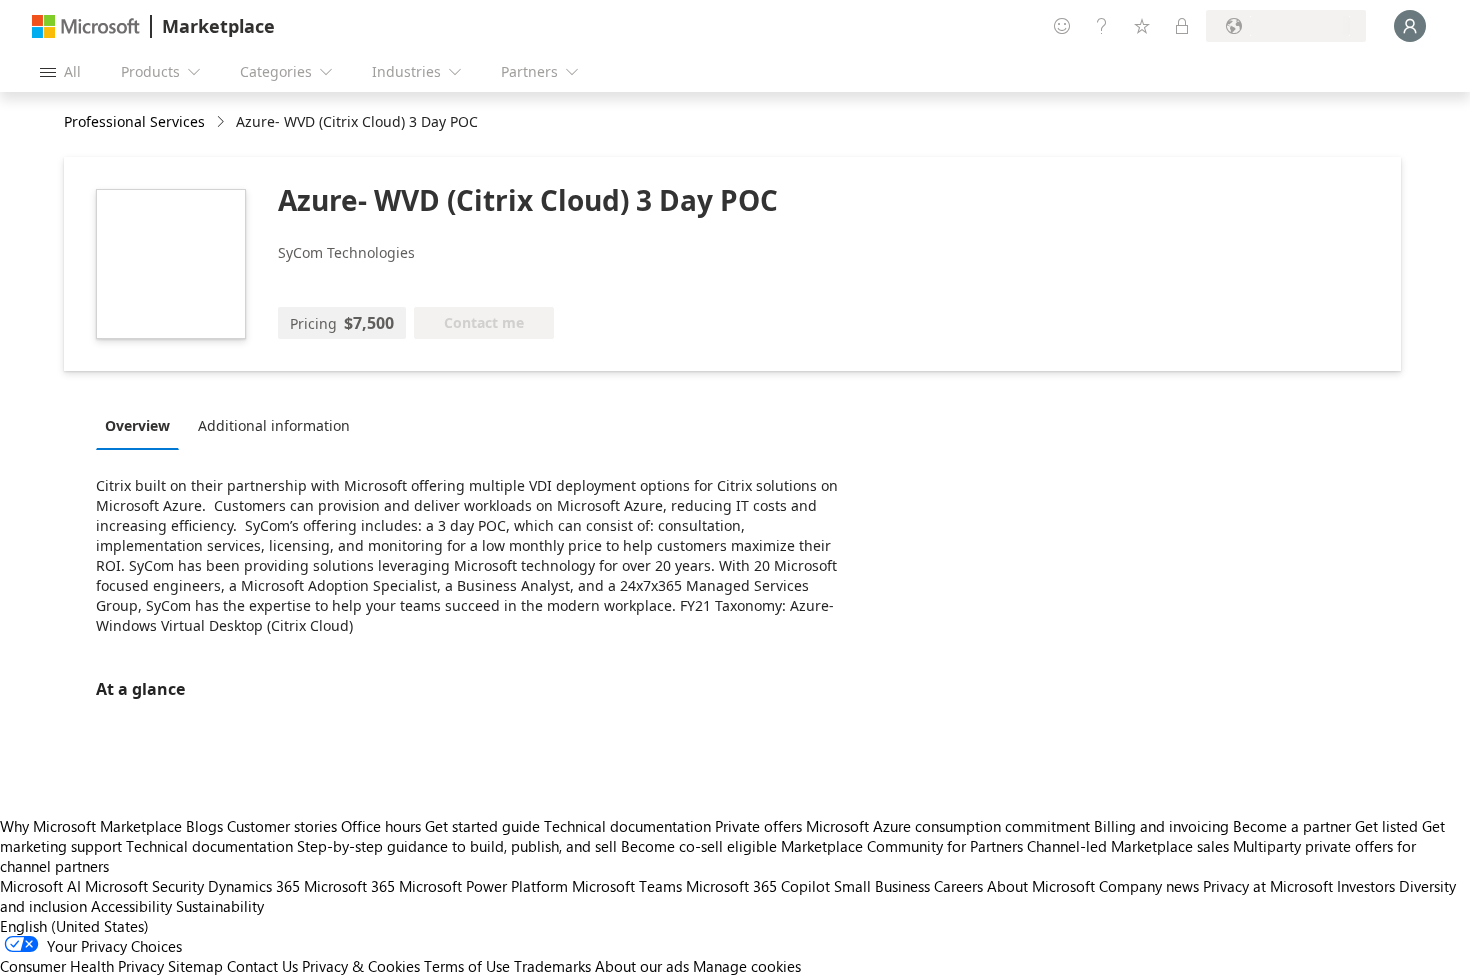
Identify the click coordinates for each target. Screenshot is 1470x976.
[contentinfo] (222, 122)
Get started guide (482, 826)
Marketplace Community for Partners (902, 846)
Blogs (204, 826)
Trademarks (552, 966)
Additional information (274, 425)
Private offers (758, 826)
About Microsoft (1041, 886)
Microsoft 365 (349, 886)
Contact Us (262, 966)
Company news (1149, 886)
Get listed (1386, 826)
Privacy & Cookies (361, 966)
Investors (1366, 886)
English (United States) (74, 926)
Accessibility (131, 906)
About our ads (642, 966)
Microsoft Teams (627, 886)
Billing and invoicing (1161, 826)
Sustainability (220, 906)
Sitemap (195, 966)
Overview (137, 425)
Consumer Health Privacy (82, 966)
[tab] (142, 425)
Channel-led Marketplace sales (1128, 846)
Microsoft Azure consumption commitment (950, 826)
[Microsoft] (86, 26)
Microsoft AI (40, 886)
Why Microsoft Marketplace (91, 826)
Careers (958, 886)
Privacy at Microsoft (1268, 886)
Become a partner (1292, 826)
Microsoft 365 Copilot (758, 886)
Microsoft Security (144, 886)
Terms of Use (467, 966)
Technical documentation (627, 826)
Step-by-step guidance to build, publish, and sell (457, 846)
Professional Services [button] (134, 121)
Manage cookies (747, 966)
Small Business (882, 886)
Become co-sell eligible (699, 846)
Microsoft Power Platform (483, 886)
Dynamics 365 (254, 886)
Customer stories (282, 826)
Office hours (381, 826)
